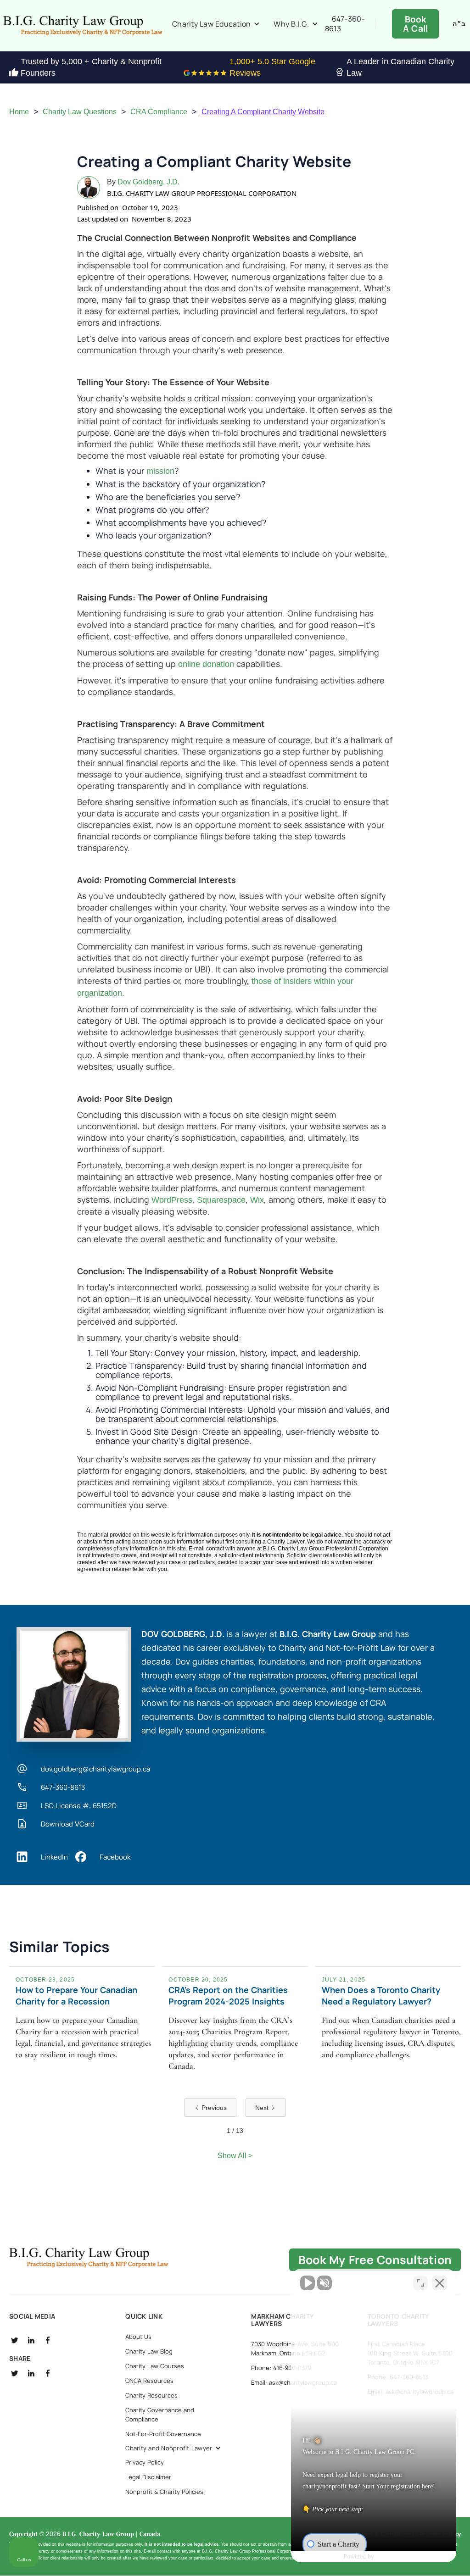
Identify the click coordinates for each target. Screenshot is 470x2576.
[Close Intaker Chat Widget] (440, 2283)
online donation (206, 664)
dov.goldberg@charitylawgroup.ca (95, 1769)
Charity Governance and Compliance (160, 2415)
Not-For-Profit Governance (163, 2434)
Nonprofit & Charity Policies (164, 2492)
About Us (138, 2337)
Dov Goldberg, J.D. (148, 182)
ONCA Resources (149, 2381)
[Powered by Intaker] (392, 2557)
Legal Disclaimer (148, 2477)
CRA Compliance (159, 112)
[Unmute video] (308, 2283)
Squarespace (221, 1200)
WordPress (172, 1200)
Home (19, 112)
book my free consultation (375, 2260)
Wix (257, 1200)
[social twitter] (15, 2340)
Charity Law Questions (80, 112)
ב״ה (459, 24)
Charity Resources (151, 2395)
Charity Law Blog (149, 2351)
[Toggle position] (420, 2283)
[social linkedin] (31, 2340)
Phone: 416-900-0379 (281, 2368)
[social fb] (48, 2340)
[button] (216, 24)
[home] (83, 26)
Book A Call (416, 24)
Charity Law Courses (155, 2366)
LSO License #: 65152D (79, 1806)
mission (160, 471)
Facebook (115, 1857)
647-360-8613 (345, 24)
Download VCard (68, 1824)
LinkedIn (54, 1857)
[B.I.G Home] (89, 2258)
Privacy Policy (145, 2462)
